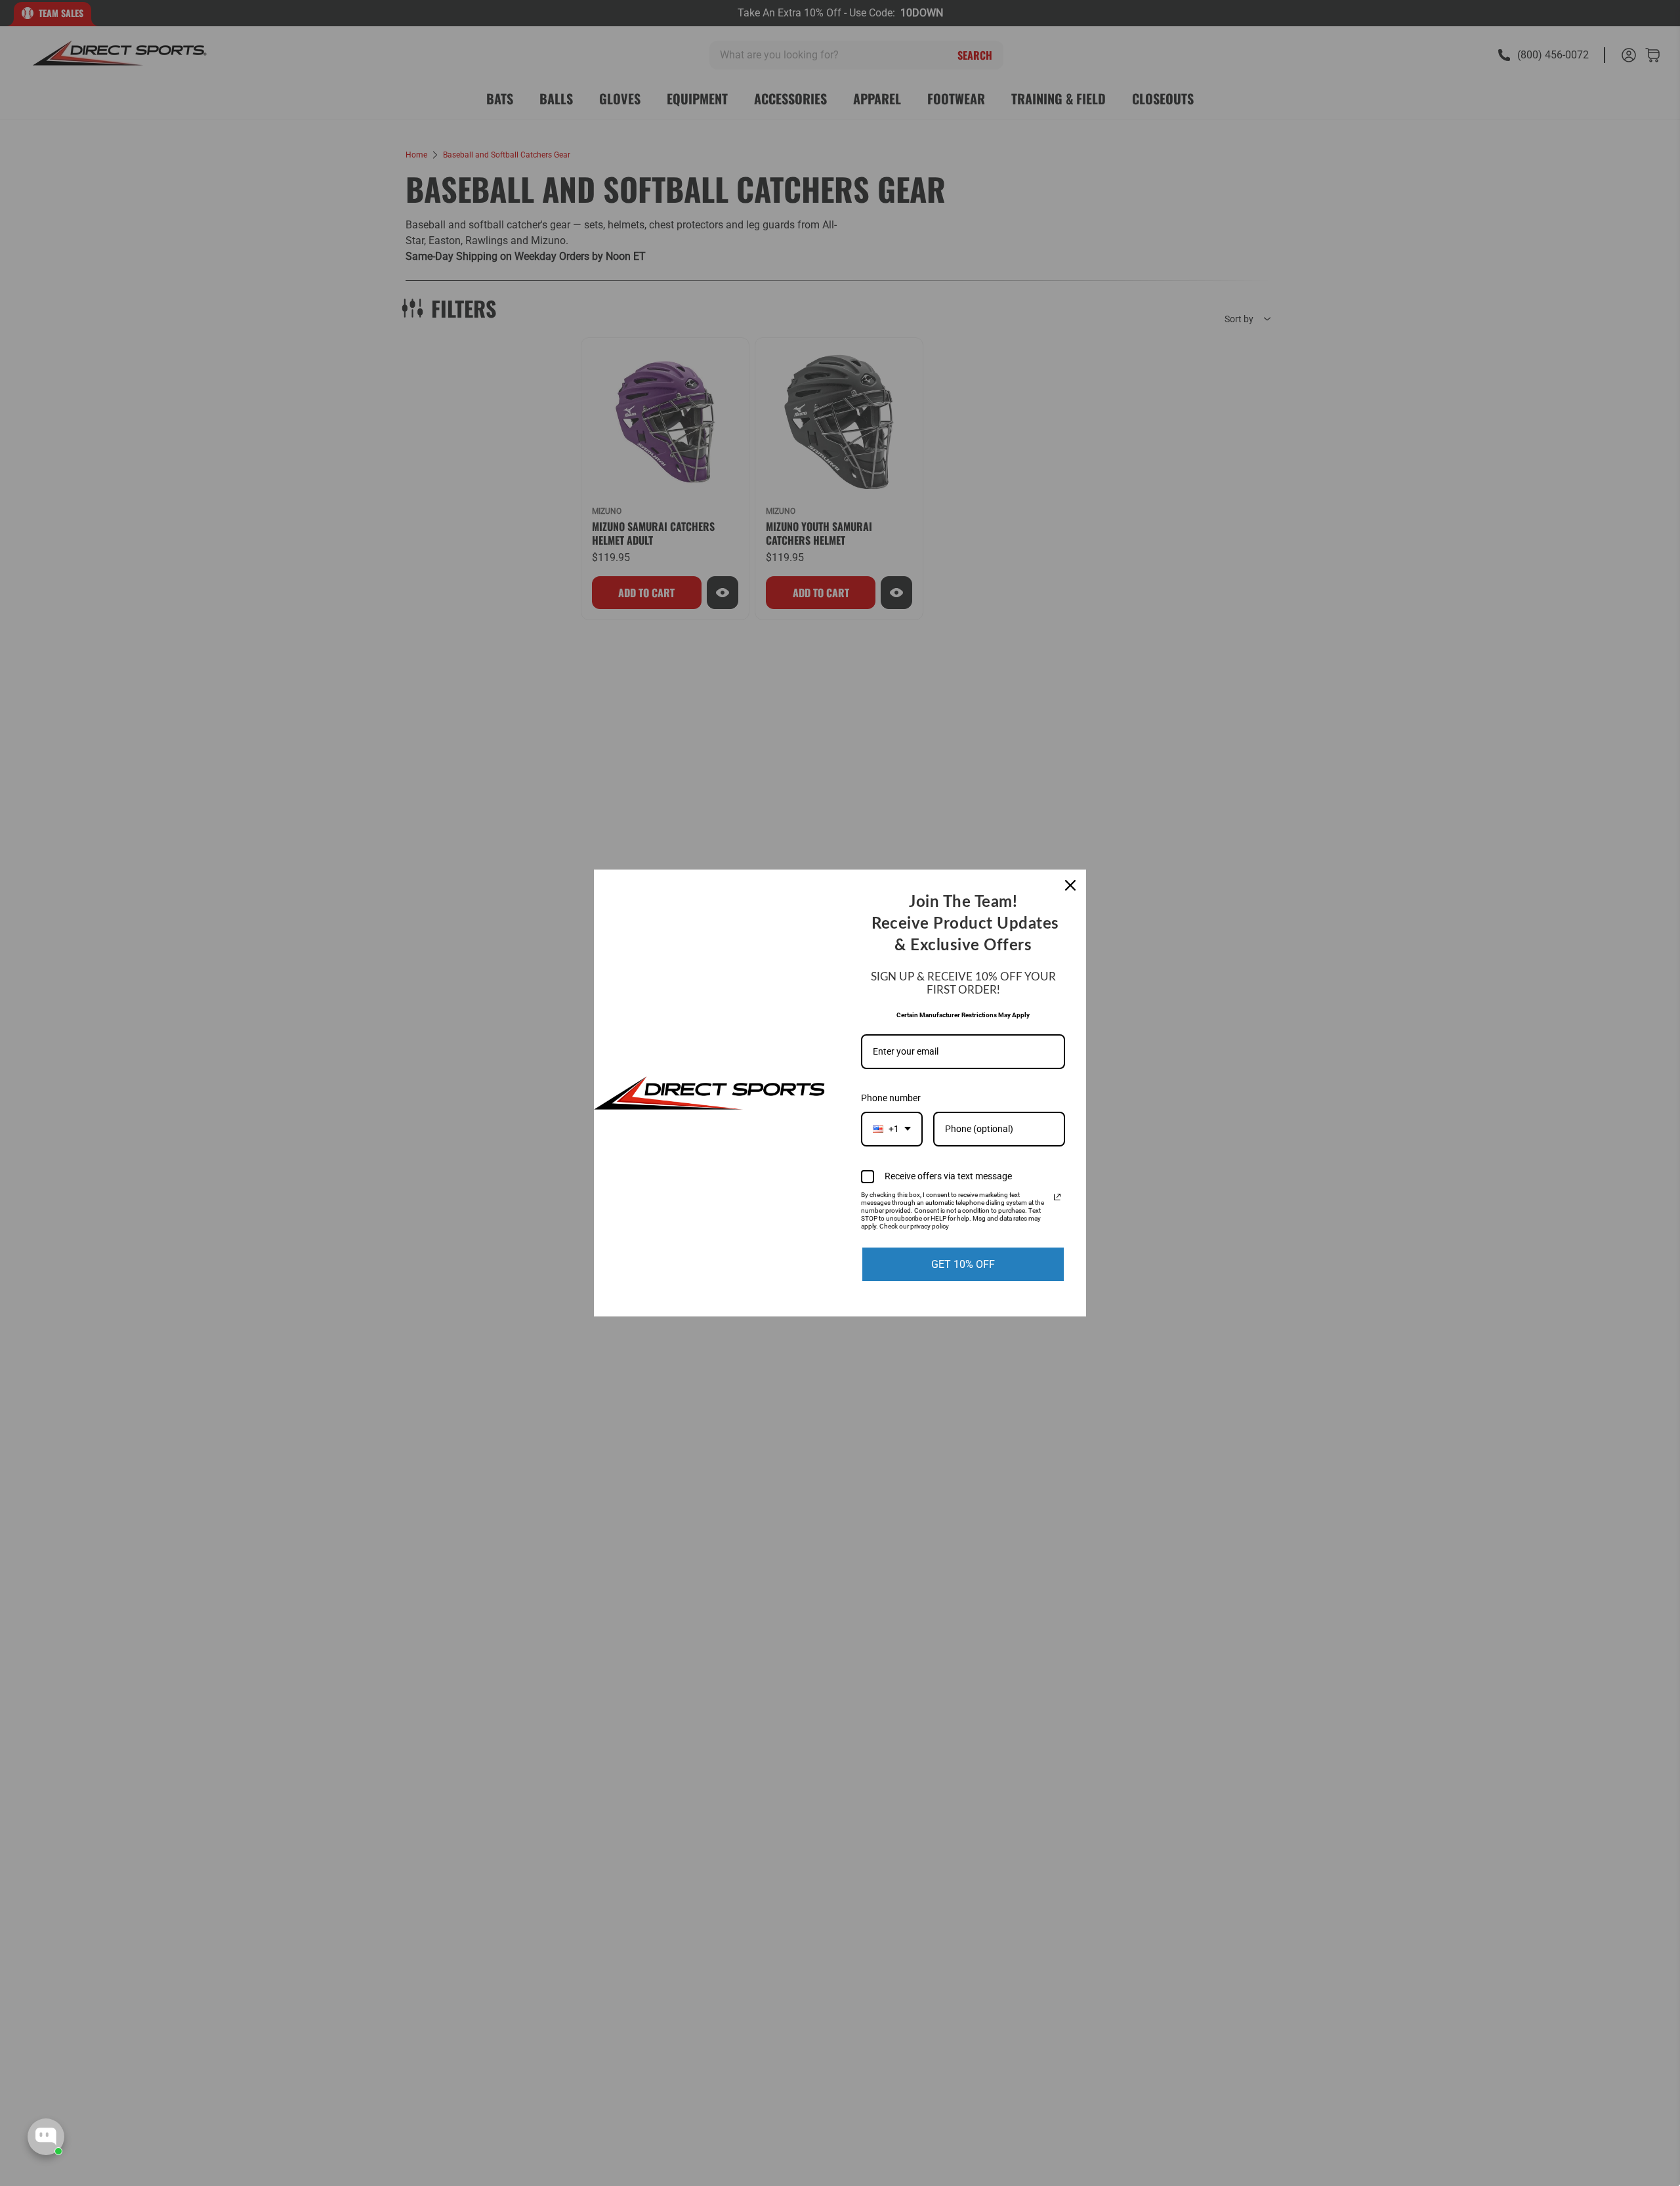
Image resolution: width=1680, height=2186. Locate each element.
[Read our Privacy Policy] (1057, 1197)
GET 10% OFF (963, 1264)
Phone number (891, 1098)
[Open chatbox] (46, 2137)
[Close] (1070, 885)
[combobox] (892, 1129)
